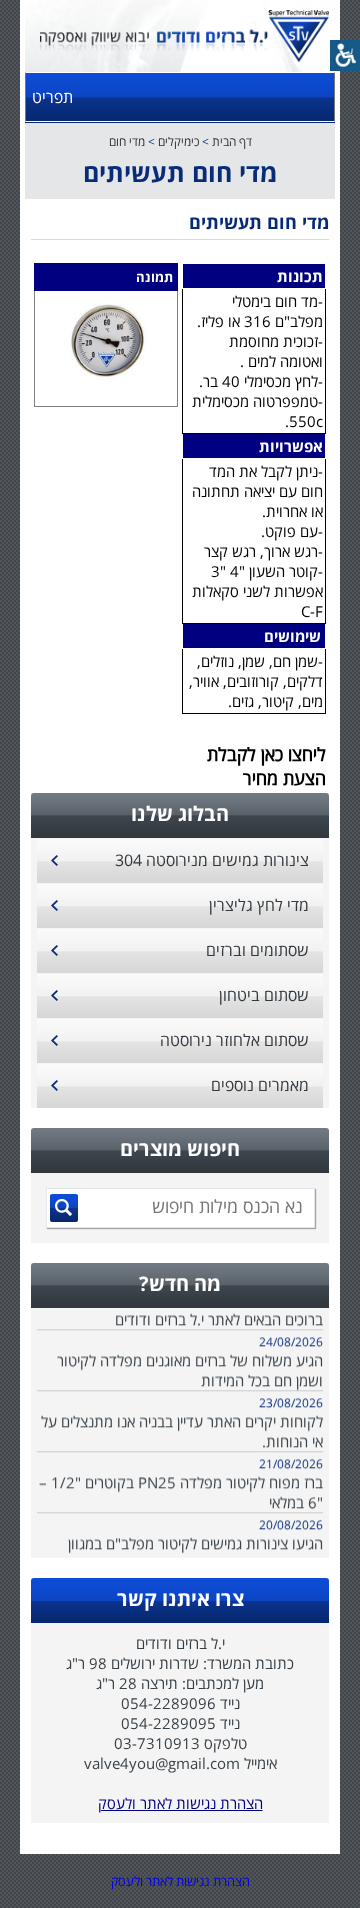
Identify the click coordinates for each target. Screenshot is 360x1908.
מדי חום (127, 141)
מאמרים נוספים (260, 1085)
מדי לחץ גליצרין (259, 905)
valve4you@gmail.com (162, 1763)
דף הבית (232, 141)
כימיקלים (178, 141)
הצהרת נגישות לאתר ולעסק (180, 1803)
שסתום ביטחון (264, 995)
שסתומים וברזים (257, 950)
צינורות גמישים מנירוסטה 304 (212, 860)
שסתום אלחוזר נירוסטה (234, 1040)
